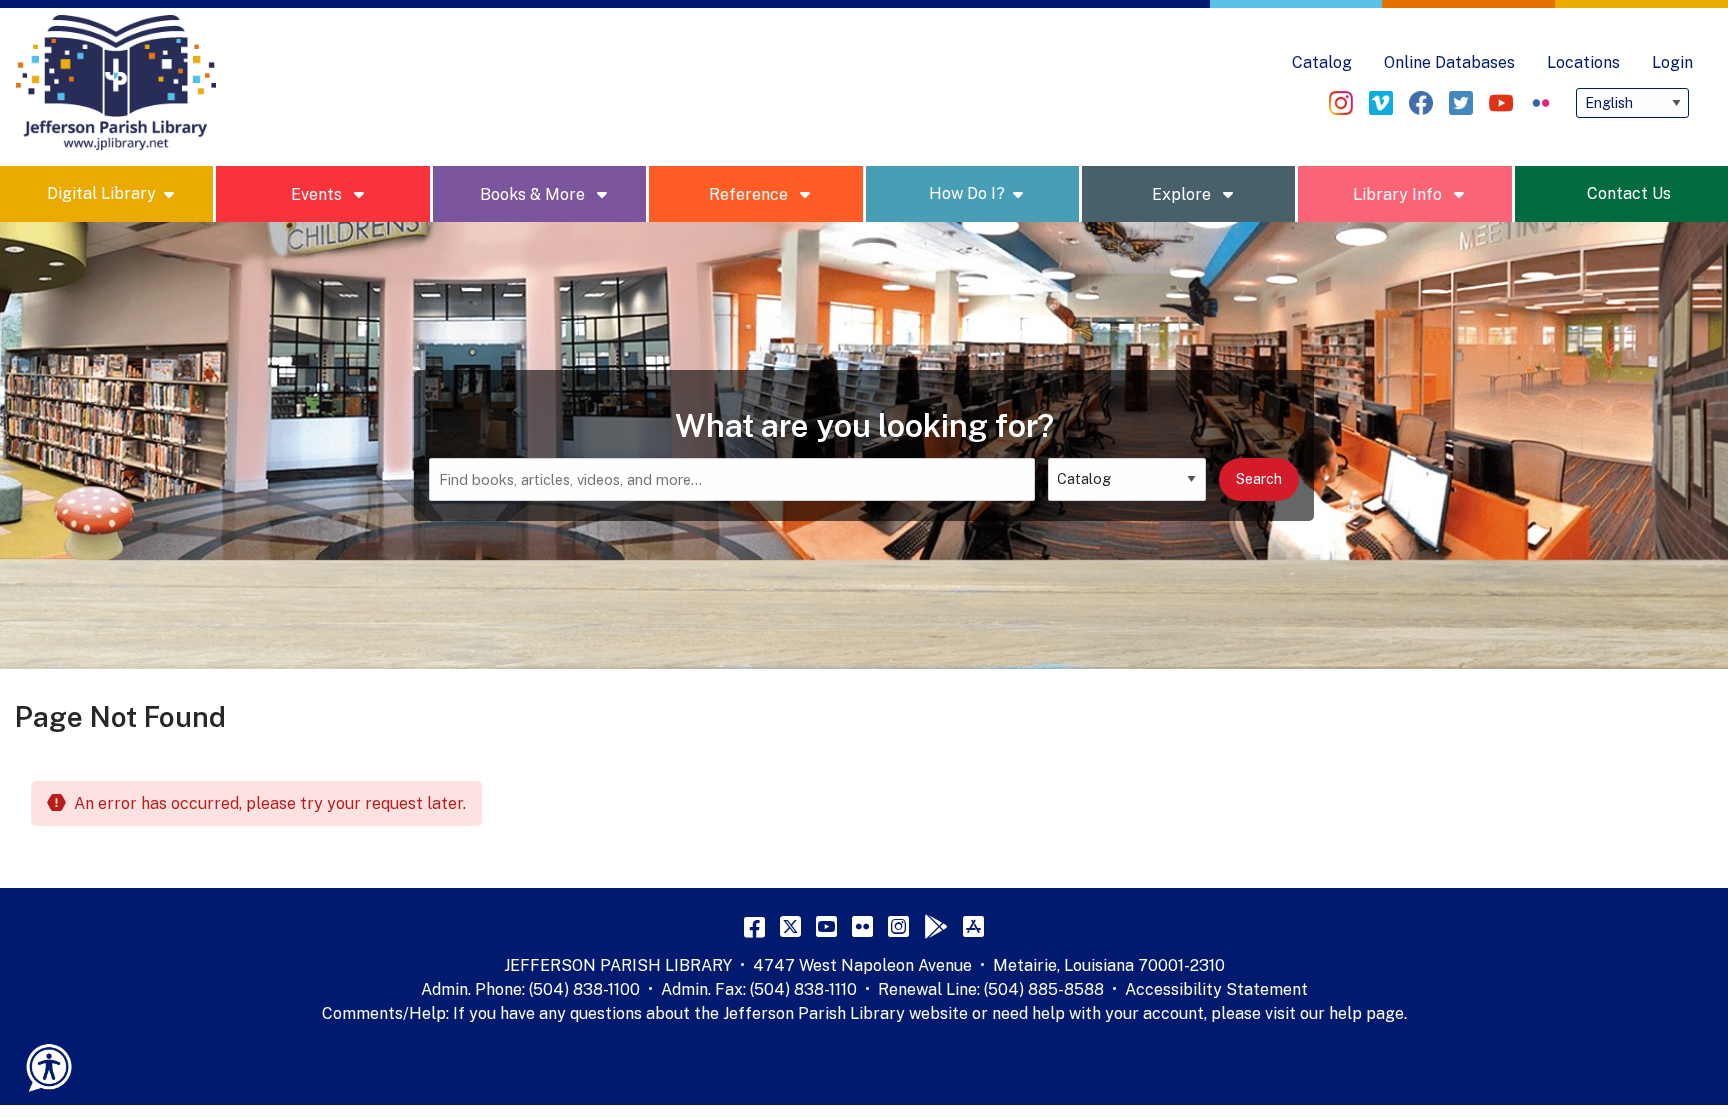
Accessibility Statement (1216, 989)
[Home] (116, 83)
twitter (1461, 103)
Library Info (1399, 194)
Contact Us (1629, 193)
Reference (750, 194)
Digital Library (101, 193)
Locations (1583, 62)
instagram (1341, 103)
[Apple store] (973, 926)
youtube (1501, 103)
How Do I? (967, 193)
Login (1672, 62)
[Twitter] (790, 926)
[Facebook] (754, 926)
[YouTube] (826, 926)
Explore (1183, 194)
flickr (1541, 103)
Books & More (534, 194)
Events (318, 194)
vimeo (1381, 103)
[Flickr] (862, 926)
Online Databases (1449, 62)
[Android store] (936, 926)
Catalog (1322, 62)
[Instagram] (898, 926)
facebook (1421, 103)
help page (1366, 1013)
